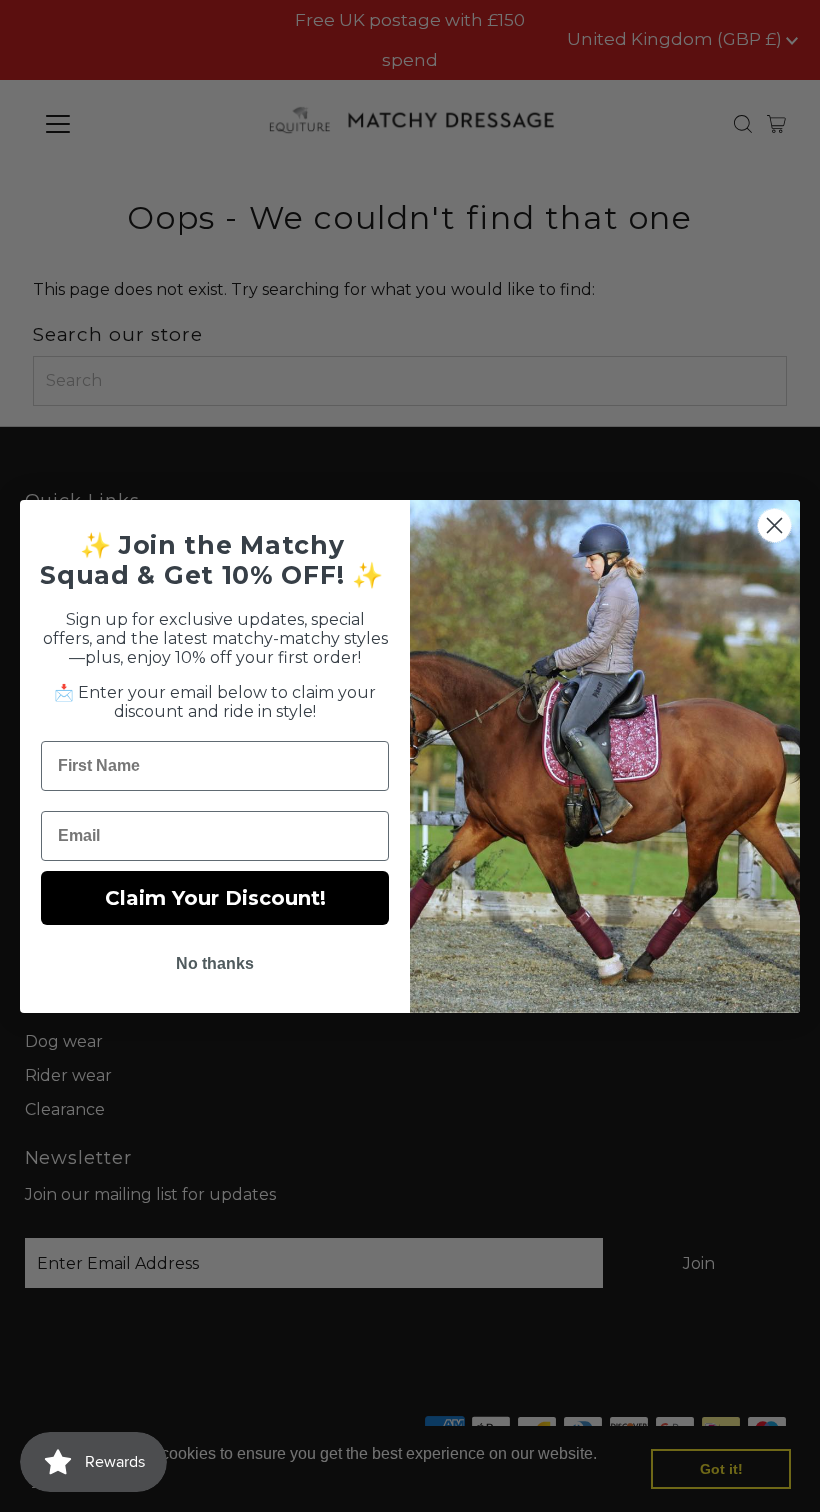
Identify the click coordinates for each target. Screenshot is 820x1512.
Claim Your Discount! (215, 898)
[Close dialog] (774, 525)
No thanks (215, 963)
